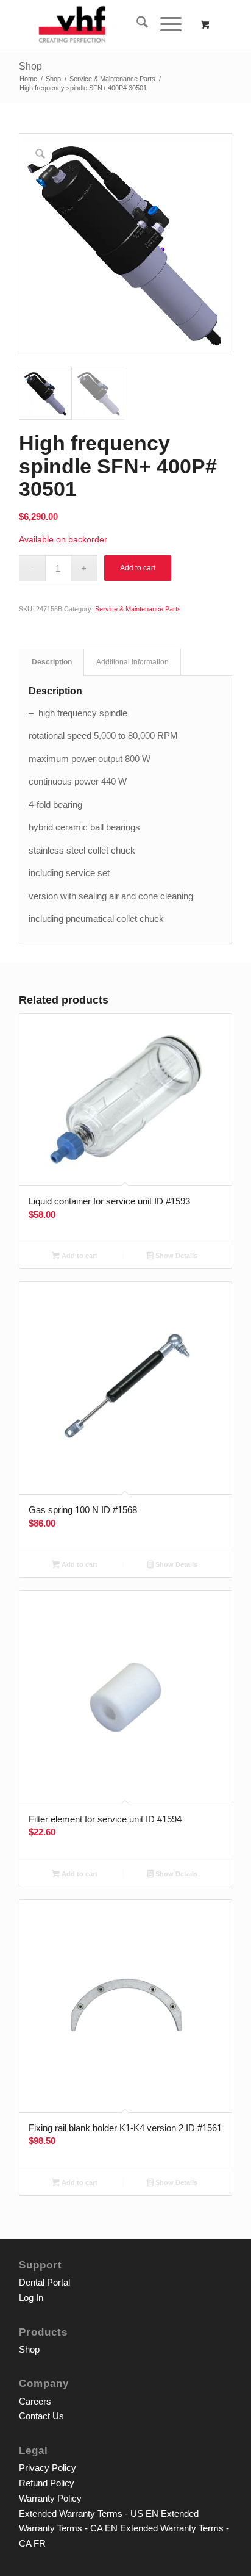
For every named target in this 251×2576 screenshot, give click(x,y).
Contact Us (41, 2416)
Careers (35, 2401)
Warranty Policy (50, 2498)
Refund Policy (47, 2483)
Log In (31, 2297)
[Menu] (165, 24)
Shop (30, 66)
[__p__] (104, 24)
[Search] (136, 24)
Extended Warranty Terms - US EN (89, 2513)
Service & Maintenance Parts (138, 609)
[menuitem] (136, 24)
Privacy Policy (48, 2468)
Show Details (175, 1256)
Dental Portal (44, 2282)
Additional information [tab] (133, 662)
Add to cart (138, 568)
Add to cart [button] (79, 1256)
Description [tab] (52, 662)
